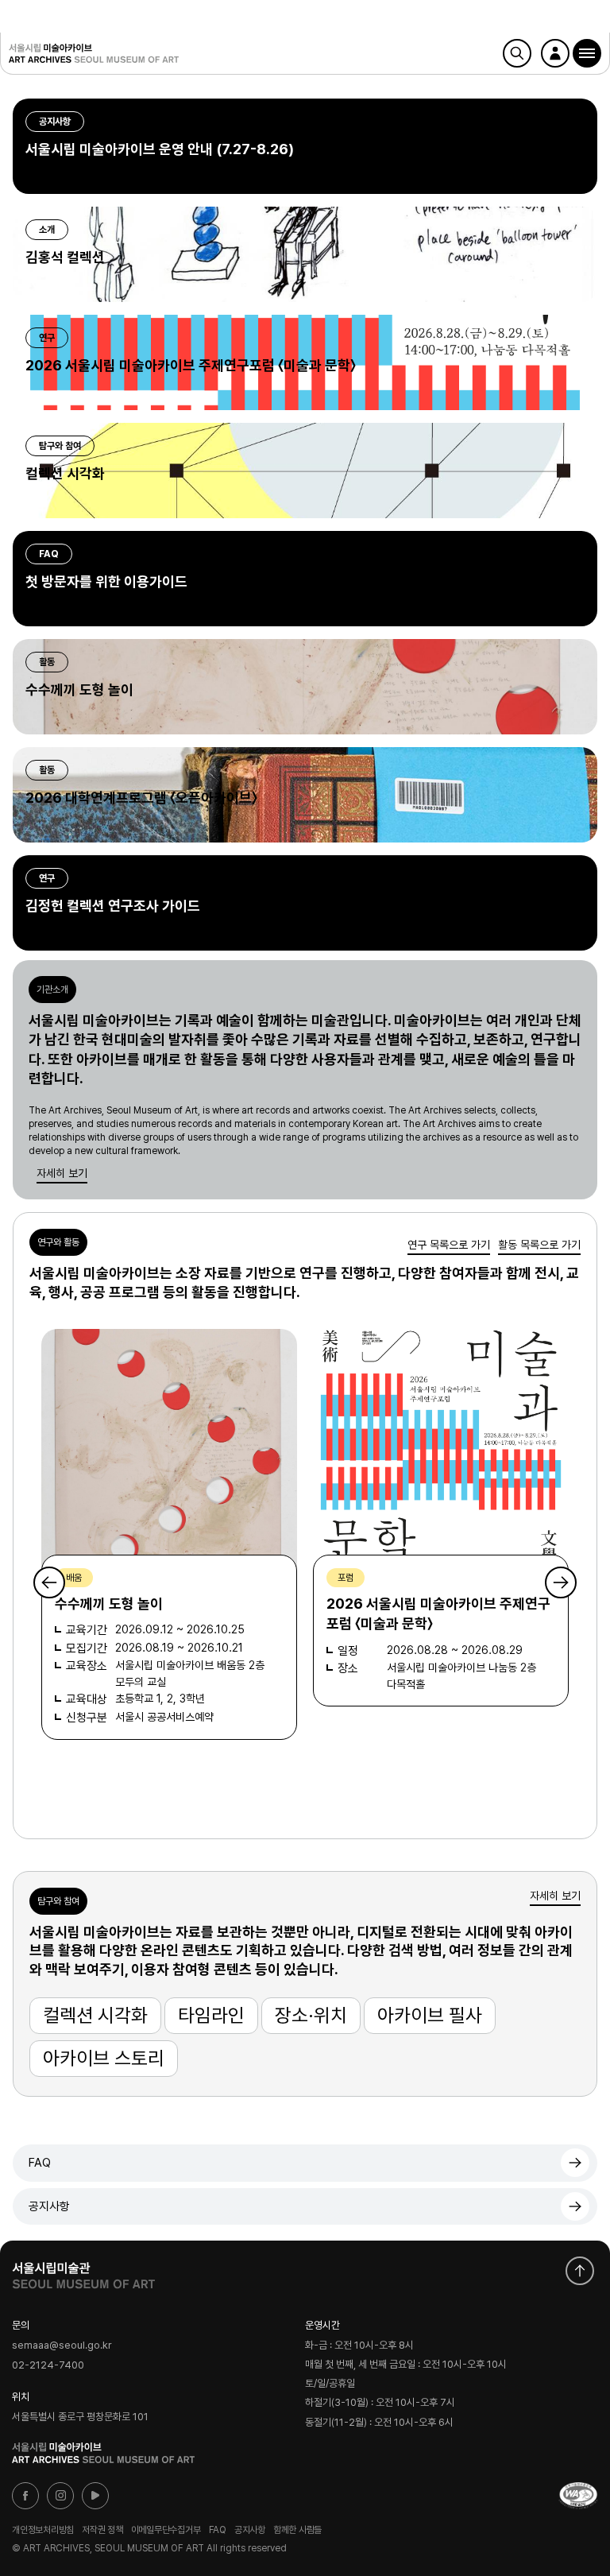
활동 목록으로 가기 (539, 1245)
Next (561, 1582)
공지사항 (49, 2206)
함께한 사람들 (297, 2530)
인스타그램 (60, 2496)
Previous (49, 1582)
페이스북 (25, 2496)
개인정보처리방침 (43, 2530)
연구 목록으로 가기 (449, 1245)
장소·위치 (311, 2015)
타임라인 (211, 2015)
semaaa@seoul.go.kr (62, 2345)
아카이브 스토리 (104, 2058)
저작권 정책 (102, 2530)
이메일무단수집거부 (166, 2530)
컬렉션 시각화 (95, 2015)
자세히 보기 (62, 1173)
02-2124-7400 (48, 2365)
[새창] (578, 2496)
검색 (517, 53)
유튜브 (95, 2496)
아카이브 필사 (430, 2015)
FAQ (40, 2163)
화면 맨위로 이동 (580, 2271)
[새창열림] (83, 2272)
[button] (587, 53)
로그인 (555, 53)
